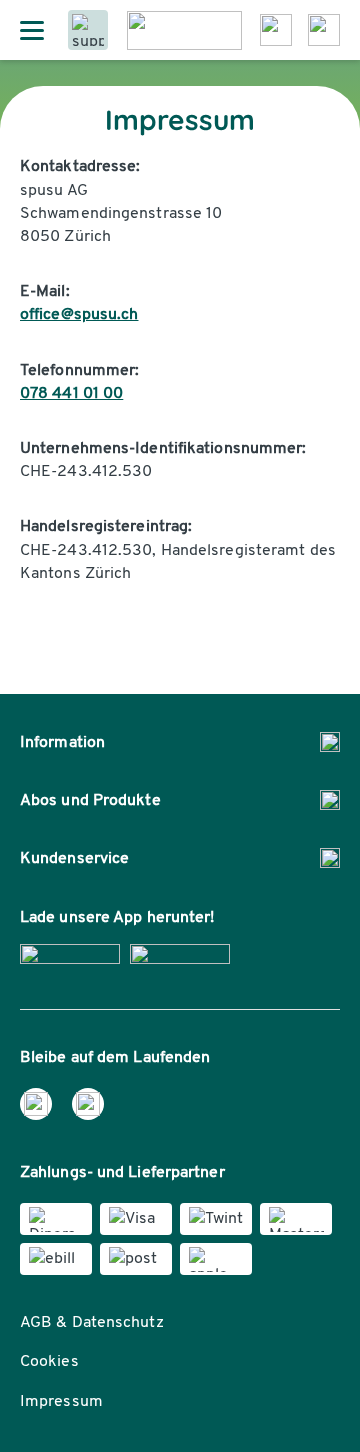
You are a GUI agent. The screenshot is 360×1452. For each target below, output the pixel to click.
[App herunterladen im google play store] (180, 959)
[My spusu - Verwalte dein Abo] (324, 30)
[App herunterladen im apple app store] (70, 959)
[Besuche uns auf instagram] (88, 1104)
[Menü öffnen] (32, 30)
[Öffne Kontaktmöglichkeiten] (88, 30)
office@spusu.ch (79, 313)
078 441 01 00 (71, 392)
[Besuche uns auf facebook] (36, 1104)
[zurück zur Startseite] (184, 30)
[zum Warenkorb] (276, 30)
